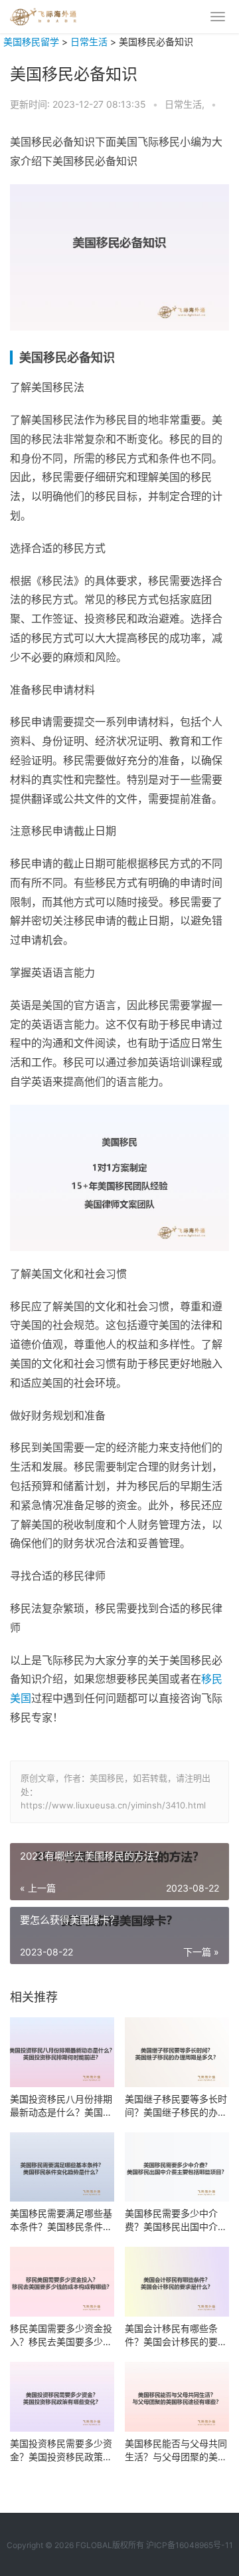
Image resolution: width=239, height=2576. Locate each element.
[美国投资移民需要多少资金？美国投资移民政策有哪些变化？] (62, 2397)
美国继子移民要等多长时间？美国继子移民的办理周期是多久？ (176, 2106)
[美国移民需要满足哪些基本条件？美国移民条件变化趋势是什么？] (62, 2167)
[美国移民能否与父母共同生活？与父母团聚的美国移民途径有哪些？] (177, 2397)
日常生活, (186, 104)
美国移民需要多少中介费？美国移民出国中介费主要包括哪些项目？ (176, 2220)
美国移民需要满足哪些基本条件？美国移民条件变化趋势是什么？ (61, 2220)
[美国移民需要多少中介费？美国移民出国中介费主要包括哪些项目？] (177, 2167)
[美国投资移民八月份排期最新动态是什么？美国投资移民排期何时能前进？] (62, 2052)
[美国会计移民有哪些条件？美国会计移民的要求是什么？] (177, 2282)
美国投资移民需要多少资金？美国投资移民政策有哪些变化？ (61, 2451)
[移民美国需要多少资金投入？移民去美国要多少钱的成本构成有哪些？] (62, 2282)
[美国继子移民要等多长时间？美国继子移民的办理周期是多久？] (177, 2052)
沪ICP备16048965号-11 (190, 2545)
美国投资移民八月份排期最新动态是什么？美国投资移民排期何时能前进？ (61, 2106)
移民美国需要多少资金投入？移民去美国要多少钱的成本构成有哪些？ (61, 2336)
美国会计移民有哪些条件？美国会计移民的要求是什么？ (176, 2336)
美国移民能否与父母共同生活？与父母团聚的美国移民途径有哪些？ (176, 2451)
